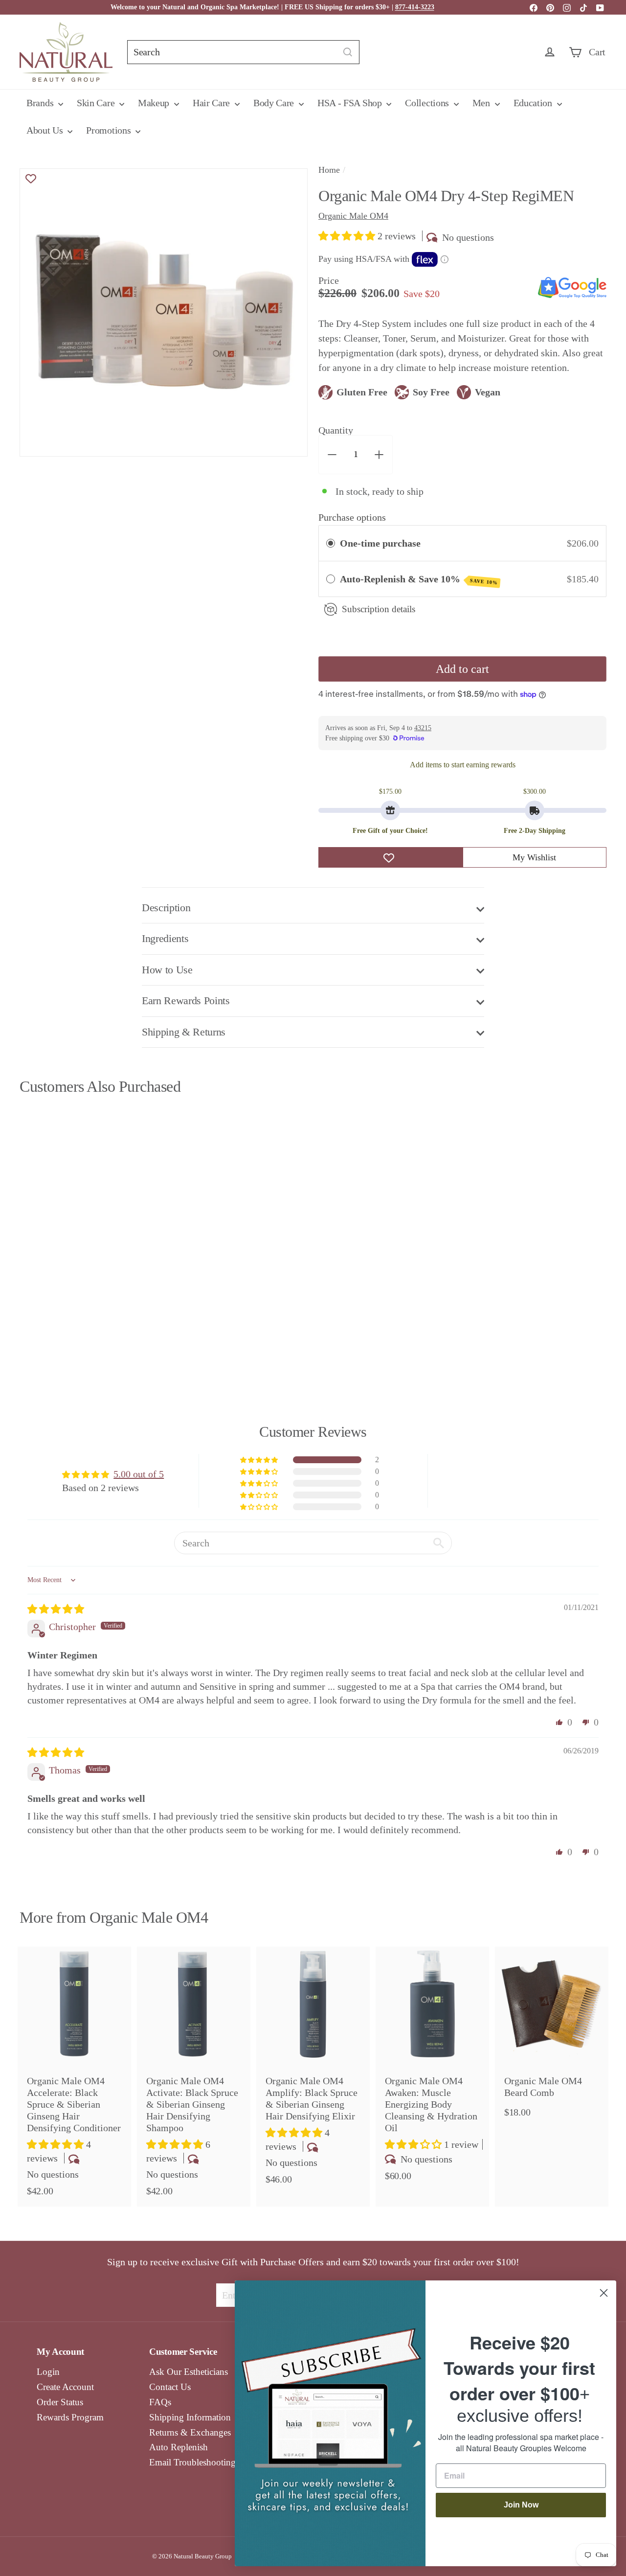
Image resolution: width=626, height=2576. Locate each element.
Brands (41, 103)
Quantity (336, 430)
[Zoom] (164, 312)
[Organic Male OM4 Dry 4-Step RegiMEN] (64, 1231)
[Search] (348, 52)
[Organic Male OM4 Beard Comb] (552, 2037)
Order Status (60, 2402)
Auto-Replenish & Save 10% (419, 579)
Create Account (65, 2387)
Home (329, 170)
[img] (56, 1609)
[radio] (331, 543)
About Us (46, 130)
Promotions (110, 130)
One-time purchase (380, 543)
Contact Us (170, 2387)
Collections (428, 103)
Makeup (155, 103)
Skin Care (97, 103)
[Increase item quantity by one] (379, 455)
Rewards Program (70, 2417)
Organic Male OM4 (149, 1917)
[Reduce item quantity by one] (332, 455)
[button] (348, 236)
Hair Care (212, 103)
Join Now (521, 2505)
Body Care (275, 103)
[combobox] (243, 52)
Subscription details (379, 609)
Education (534, 103)
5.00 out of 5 (139, 1474)
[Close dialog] (604, 2293)
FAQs (160, 2402)
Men (482, 103)
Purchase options (352, 517)
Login (48, 2372)
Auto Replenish (179, 2447)
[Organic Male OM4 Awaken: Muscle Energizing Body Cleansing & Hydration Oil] (432, 2069)
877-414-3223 (415, 7)
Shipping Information (190, 2417)
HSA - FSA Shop (351, 103)
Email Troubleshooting (192, 2462)
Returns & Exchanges (190, 2432)
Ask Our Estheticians (189, 2372)
